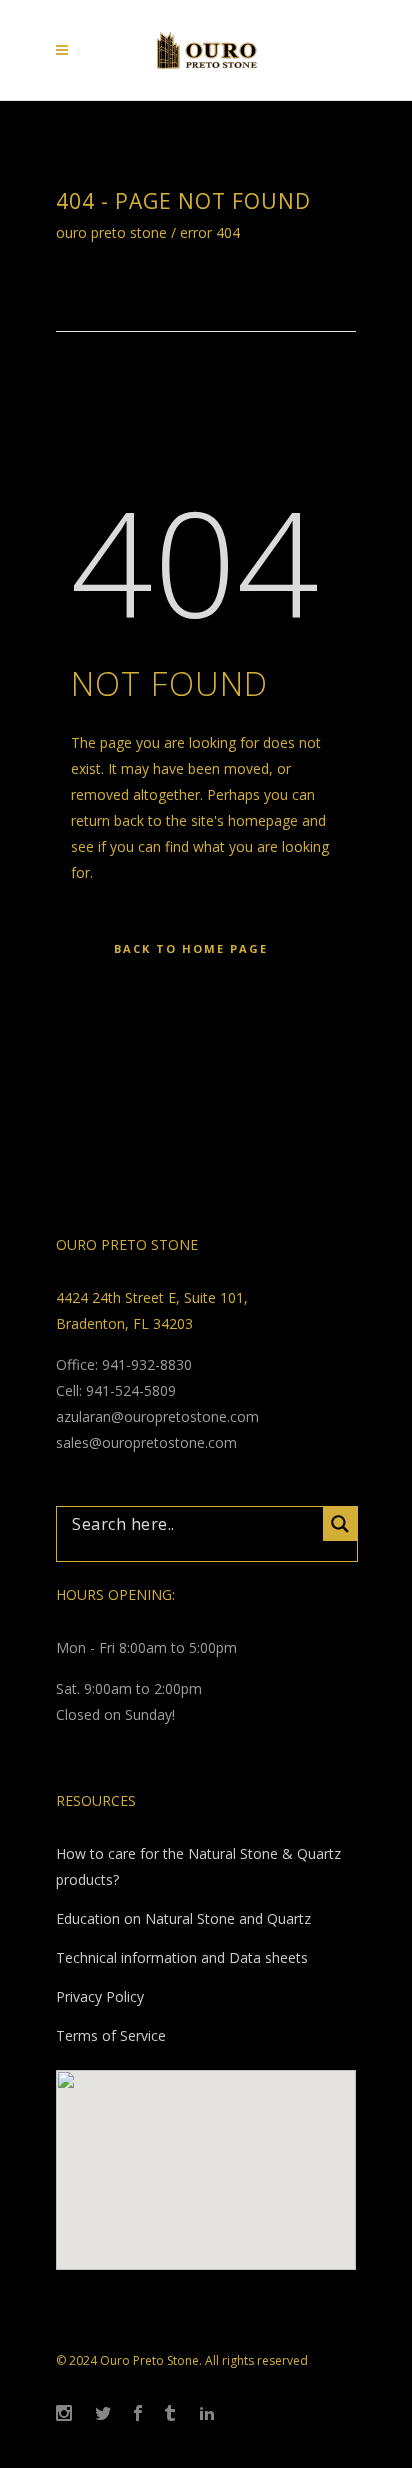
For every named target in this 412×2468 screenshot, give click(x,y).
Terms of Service (111, 2035)
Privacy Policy (100, 1996)
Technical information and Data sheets (182, 1957)
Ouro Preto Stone (111, 233)
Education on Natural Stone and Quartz (183, 1918)
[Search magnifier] (340, 1524)
